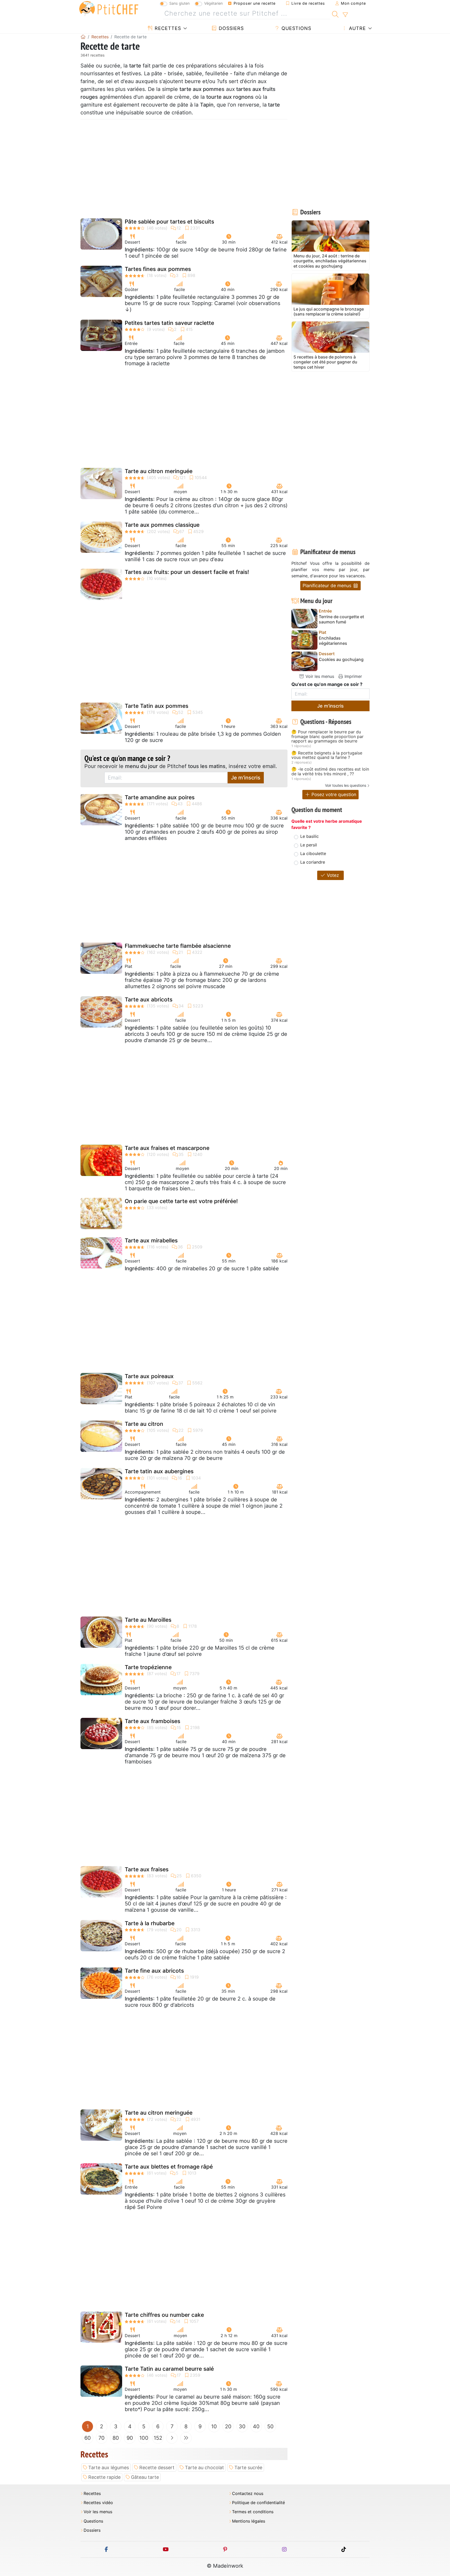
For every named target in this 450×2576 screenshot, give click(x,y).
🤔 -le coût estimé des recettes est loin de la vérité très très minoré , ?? (330, 772)
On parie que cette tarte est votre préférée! (181, 1201)
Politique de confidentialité (258, 2503)
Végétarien (213, 3)
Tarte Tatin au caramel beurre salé (169, 2369)
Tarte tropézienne (148, 1667)
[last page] (186, 2438)
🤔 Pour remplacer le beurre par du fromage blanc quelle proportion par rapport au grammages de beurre (327, 737)
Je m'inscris (246, 778)
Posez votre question (333, 794)
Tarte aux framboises (152, 1721)
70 (102, 2438)
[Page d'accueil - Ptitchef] (83, 37)
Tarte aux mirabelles (151, 1240)
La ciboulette (313, 853)
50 (270, 2426)
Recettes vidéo (98, 2503)
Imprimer (353, 676)
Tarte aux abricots (149, 999)
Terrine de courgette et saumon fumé (341, 619)
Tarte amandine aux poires (160, 797)
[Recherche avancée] (345, 15)
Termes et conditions (253, 2512)
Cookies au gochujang (341, 660)
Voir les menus (319, 676)
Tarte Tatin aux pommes (157, 706)
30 (242, 2426)
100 (144, 2438)
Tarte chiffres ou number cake (164, 2315)
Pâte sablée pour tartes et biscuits (169, 222)
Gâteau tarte (145, 2477)
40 (256, 2426)
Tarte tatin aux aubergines (159, 1471)
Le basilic (310, 836)
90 (130, 2438)
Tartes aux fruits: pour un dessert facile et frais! (187, 572)
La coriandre (313, 862)
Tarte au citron (144, 1424)
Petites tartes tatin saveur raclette (169, 323)
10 (214, 2426)
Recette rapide (104, 2477)
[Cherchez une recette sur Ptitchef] (335, 14)
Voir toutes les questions (346, 785)
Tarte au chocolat (204, 2467)
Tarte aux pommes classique (162, 525)
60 (88, 2438)
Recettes (167, 28)
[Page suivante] (172, 2438)
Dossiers (230, 28)
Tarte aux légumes (109, 2467)
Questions (296, 28)
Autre (357, 28)
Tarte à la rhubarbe (150, 1923)
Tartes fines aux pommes (158, 269)
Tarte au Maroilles (148, 1620)
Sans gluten (179, 3)
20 (228, 2426)
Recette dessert (157, 2467)
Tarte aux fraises (147, 1869)
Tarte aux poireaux (149, 1376)
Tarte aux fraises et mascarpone (167, 1148)
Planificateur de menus (328, 586)
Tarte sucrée (248, 2467)
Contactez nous (248, 2494)
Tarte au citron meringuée (159, 471)
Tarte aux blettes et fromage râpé (169, 2167)
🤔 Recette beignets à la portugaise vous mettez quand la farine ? (327, 755)
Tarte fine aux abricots (154, 1971)
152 (158, 2438)
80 (116, 2438)
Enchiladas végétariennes (333, 641)
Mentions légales (249, 2521)
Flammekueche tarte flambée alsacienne (178, 946)
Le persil (309, 845)
